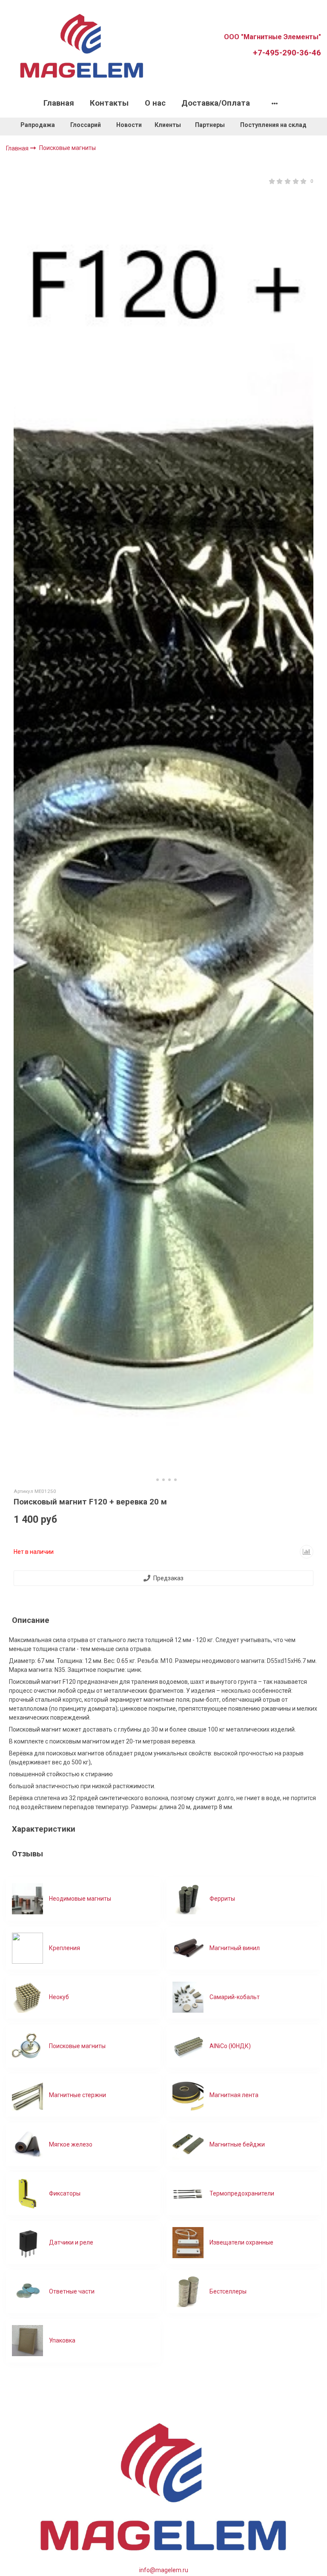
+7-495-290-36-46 (287, 53)
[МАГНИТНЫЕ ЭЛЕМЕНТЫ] (82, 45)
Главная (59, 103)
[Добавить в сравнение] (307, 1552)
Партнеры (210, 125)
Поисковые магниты (67, 148)
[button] (152, 1480)
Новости (129, 125)
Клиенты (168, 125)
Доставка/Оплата (216, 103)
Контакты (109, 103)
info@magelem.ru (164, 2570)
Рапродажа (38, 125)
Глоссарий (86, 125)
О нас (155, 103)
